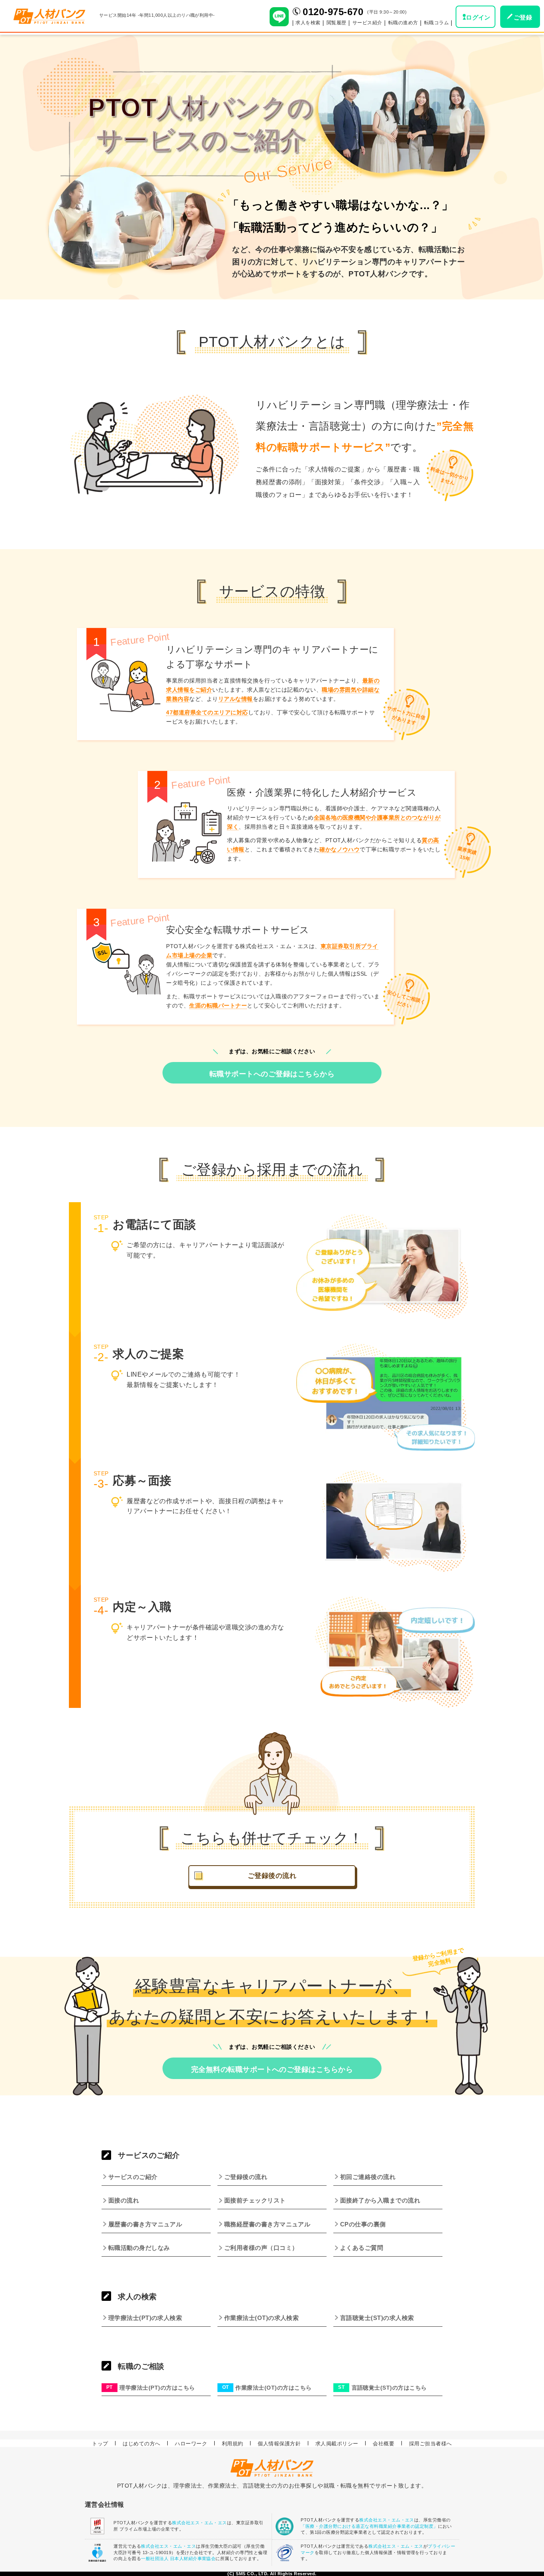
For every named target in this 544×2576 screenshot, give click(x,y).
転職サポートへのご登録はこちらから (272, 1074)
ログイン (478, 17)
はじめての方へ (141, 2443)
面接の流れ (124, 2200)
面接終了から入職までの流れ (380, 2200)
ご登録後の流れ (272, 1876)
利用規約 (233, 2443)
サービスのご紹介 (133, 2177)
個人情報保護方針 (279, 2443)
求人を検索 (308, 23)
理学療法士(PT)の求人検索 (145, 2318)
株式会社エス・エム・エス (200, 2523)
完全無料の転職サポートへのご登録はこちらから (272, 2069)
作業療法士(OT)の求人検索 (262, 2318)
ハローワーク (191, 2443)
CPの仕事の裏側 (363, 2224)
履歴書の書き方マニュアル (145, 2224)
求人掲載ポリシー (337, 2443)
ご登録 (523, 17)
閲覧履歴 (337, 23)
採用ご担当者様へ (431, 2443)
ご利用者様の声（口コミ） (261, 2248)
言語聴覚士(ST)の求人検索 (377, 2318)
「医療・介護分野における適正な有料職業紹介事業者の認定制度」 (369, 2526)
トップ (100, 2443)
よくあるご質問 (362, 2248)
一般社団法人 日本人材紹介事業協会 (178, 2558)
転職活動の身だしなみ (139, 2248)
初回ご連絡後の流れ (368, 2177)
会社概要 (384, 2443)
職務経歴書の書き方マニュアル (267, 2224)
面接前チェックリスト (255, 2200)
